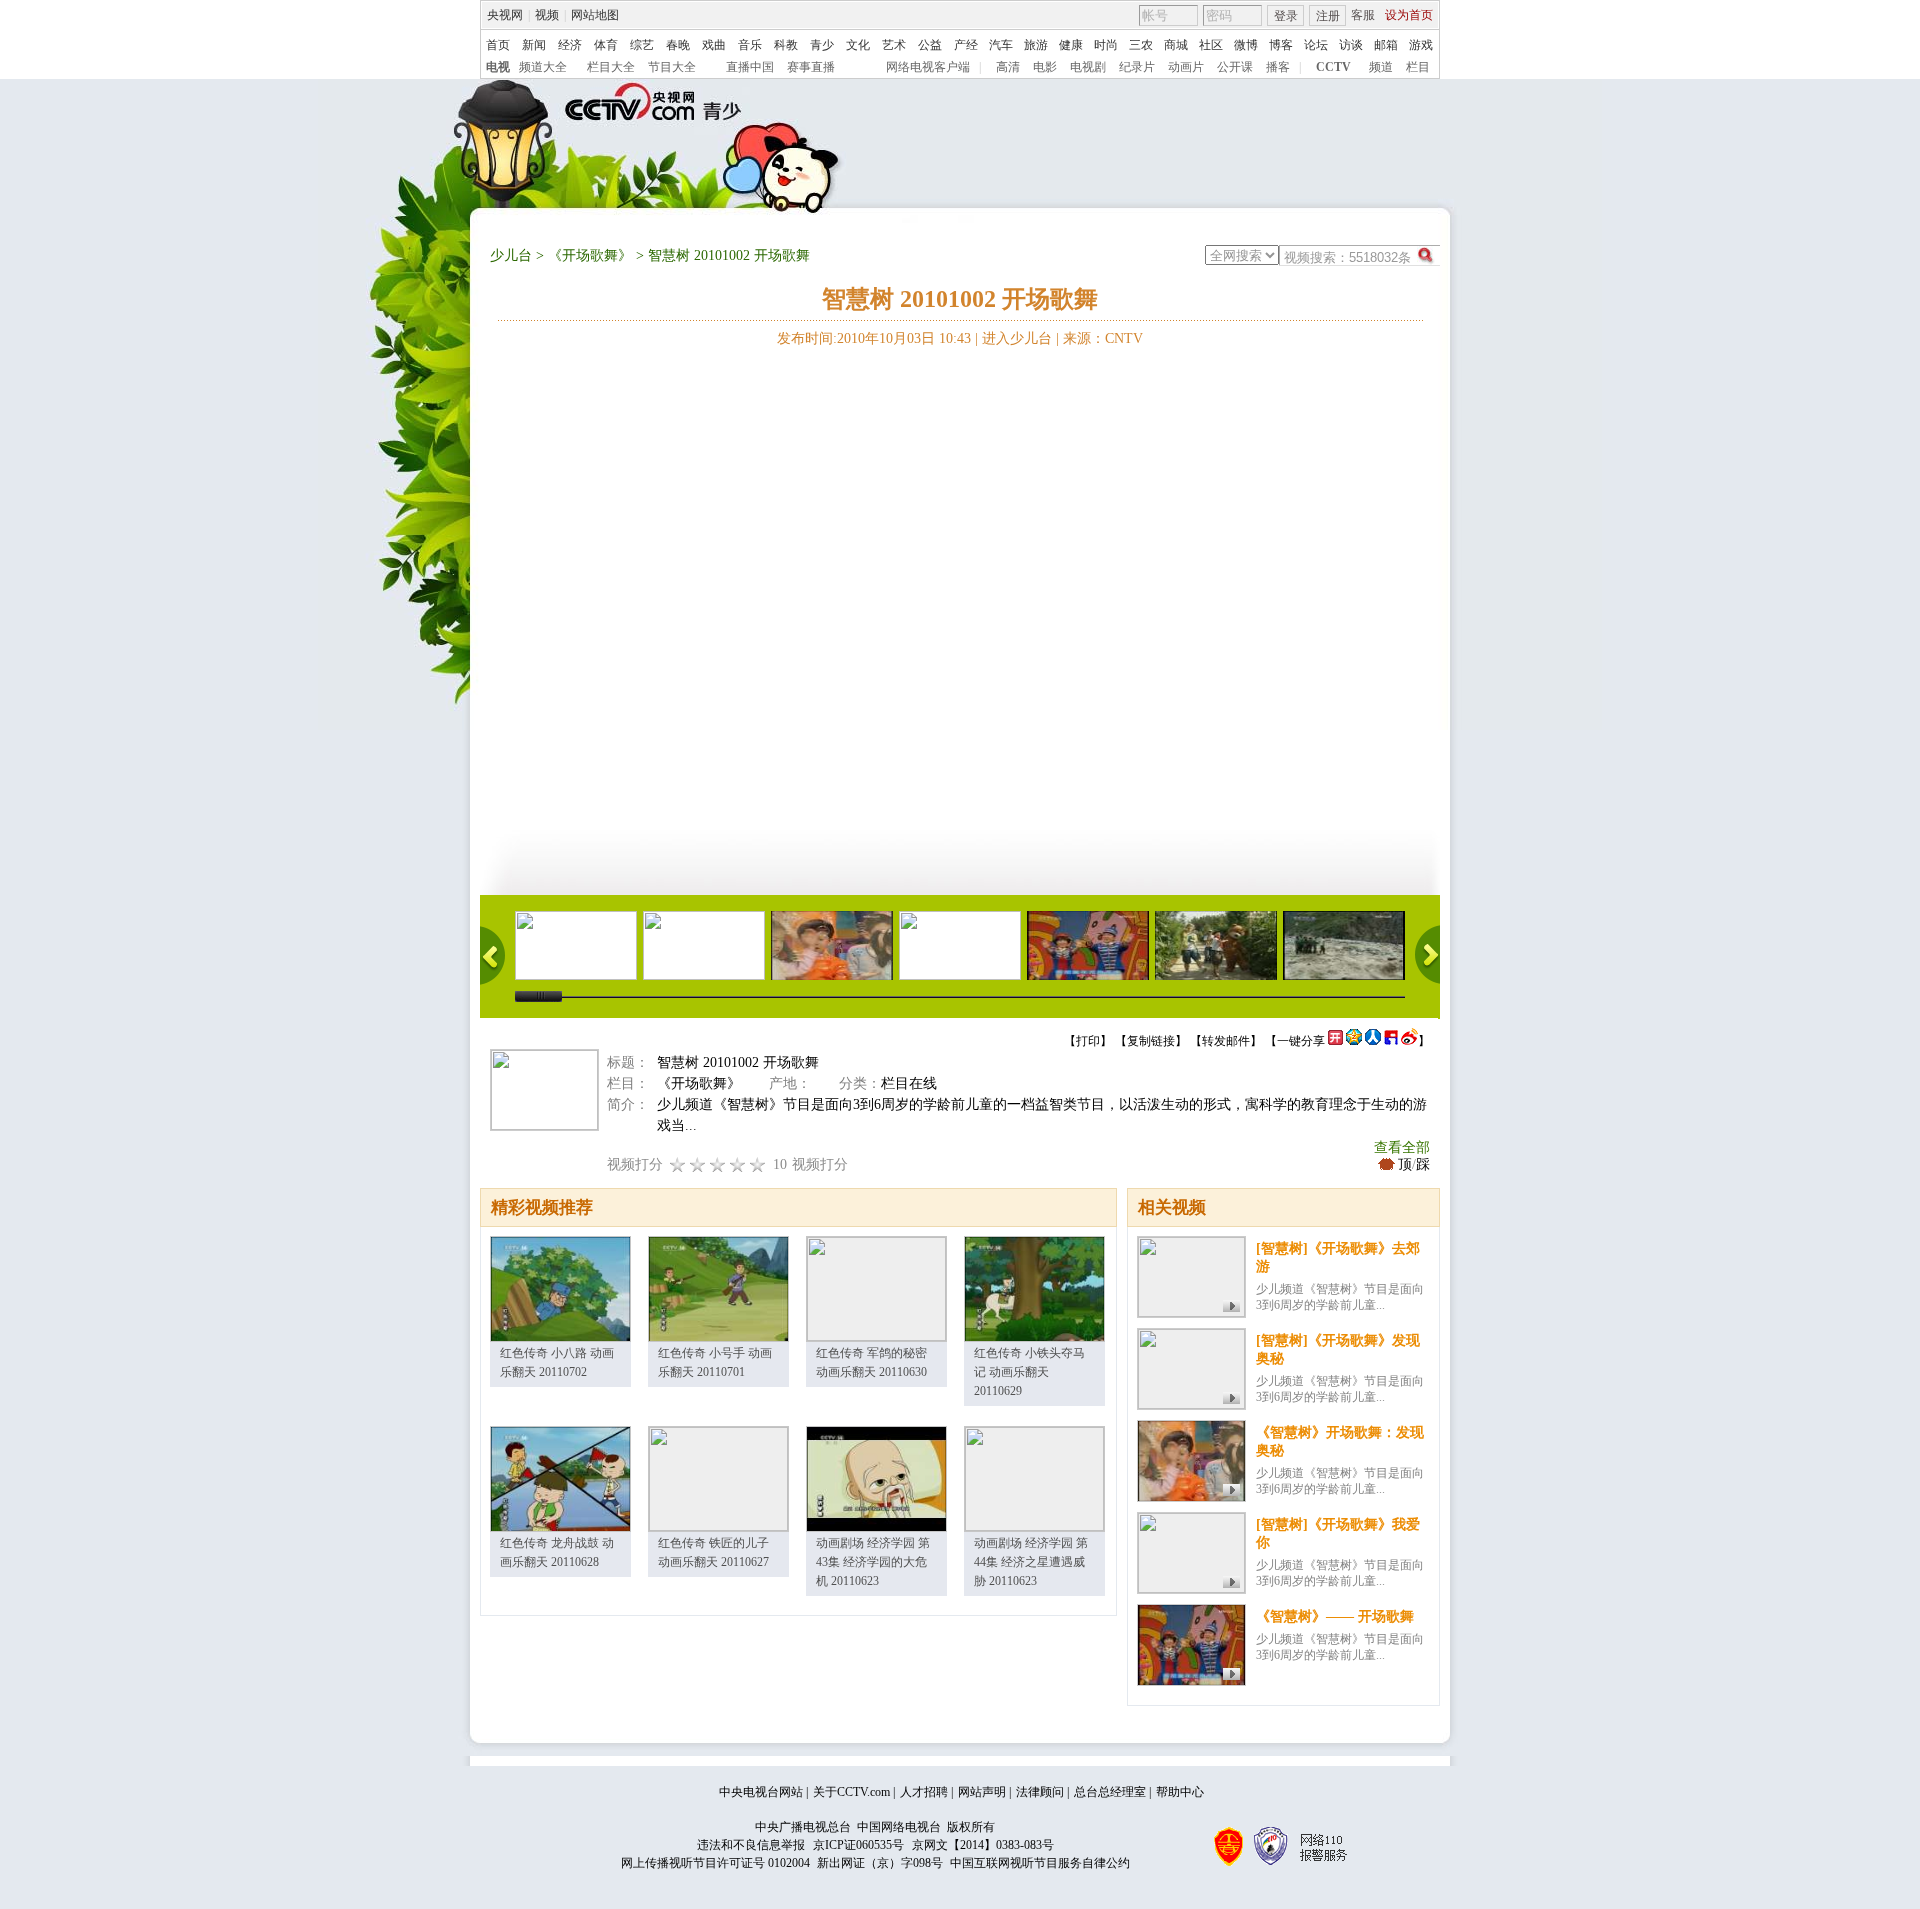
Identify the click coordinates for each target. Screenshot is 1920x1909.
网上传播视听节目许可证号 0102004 (715, 1863)
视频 (547, 15)
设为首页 (1409, 15)
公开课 (1235, 67)
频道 (1381, 67)
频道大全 (543, 67)
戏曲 (714, 45)
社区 (1211, 45)
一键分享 (1301, 1041)
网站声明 (982, 1792)
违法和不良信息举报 (751, 1845)
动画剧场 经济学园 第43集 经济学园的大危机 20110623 (873, 1562)
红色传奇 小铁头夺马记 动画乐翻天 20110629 (1029, 1372)
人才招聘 (924, 1792)
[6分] (718, 1164)
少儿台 (511, 255)
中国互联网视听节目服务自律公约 (1040, 1863)
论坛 (1316, 45)
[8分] (738, 1164)
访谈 (1351, 45)
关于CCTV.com (851, 1792)
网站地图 (595, 15)
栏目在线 (909, 1083)
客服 (1363, 15)
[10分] (758, 1164)
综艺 (642, 45)
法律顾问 (1040, 1792)
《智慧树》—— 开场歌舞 (1335, 1616)
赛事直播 (811, 67)
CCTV (1333, 67)
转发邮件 (1226, 1041)
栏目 (1418, 67)
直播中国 (750, 67)
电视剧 (1088, 67)
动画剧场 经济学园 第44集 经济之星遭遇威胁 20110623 (1031, 1562)
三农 (1141, 45)
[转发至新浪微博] (1409, 1041)
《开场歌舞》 (590, 255)
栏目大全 (611, 67)
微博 (1246, 45)
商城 (1176, 45)
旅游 (1036, 45)
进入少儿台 (1017, 338)
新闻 (534, 45)
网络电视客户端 (928, 67)
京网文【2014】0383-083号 (983, 1845)
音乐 (750, 45)
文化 (858, 45)
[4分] (698, 1164)
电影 (1045, 67)
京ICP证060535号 (858, 1845)
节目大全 (672, 67)
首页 (498, 45)
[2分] (678, 1164)
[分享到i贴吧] (1391, 1041)
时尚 (1106, 45)
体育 (606, 45)
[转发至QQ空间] (1354, 1041)
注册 (1328, 16)
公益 (930, 45)
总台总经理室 (1110, 1792)
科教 (786, 45)
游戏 (1421, 45)
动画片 (1186, 67)
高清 (1008, 67)
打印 (1088, 1041)
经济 (570, 45)
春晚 (678, 45)
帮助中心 (1180, 1792)
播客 (1278, 67)
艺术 (894, 45)
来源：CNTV (1103, 338)
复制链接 (1151, 1041)
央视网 (505, 15)
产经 (966, 45)
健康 (1071, 45)
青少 (822, 45)
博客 (1281, 45)
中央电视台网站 (761, 1792)
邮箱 (1386, 45)
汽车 (1001, 45)
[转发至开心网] (1335, 1041)
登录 (1286, 16)
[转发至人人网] (1373, 1041)
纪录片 (1137, 67)
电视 (498, 67)
